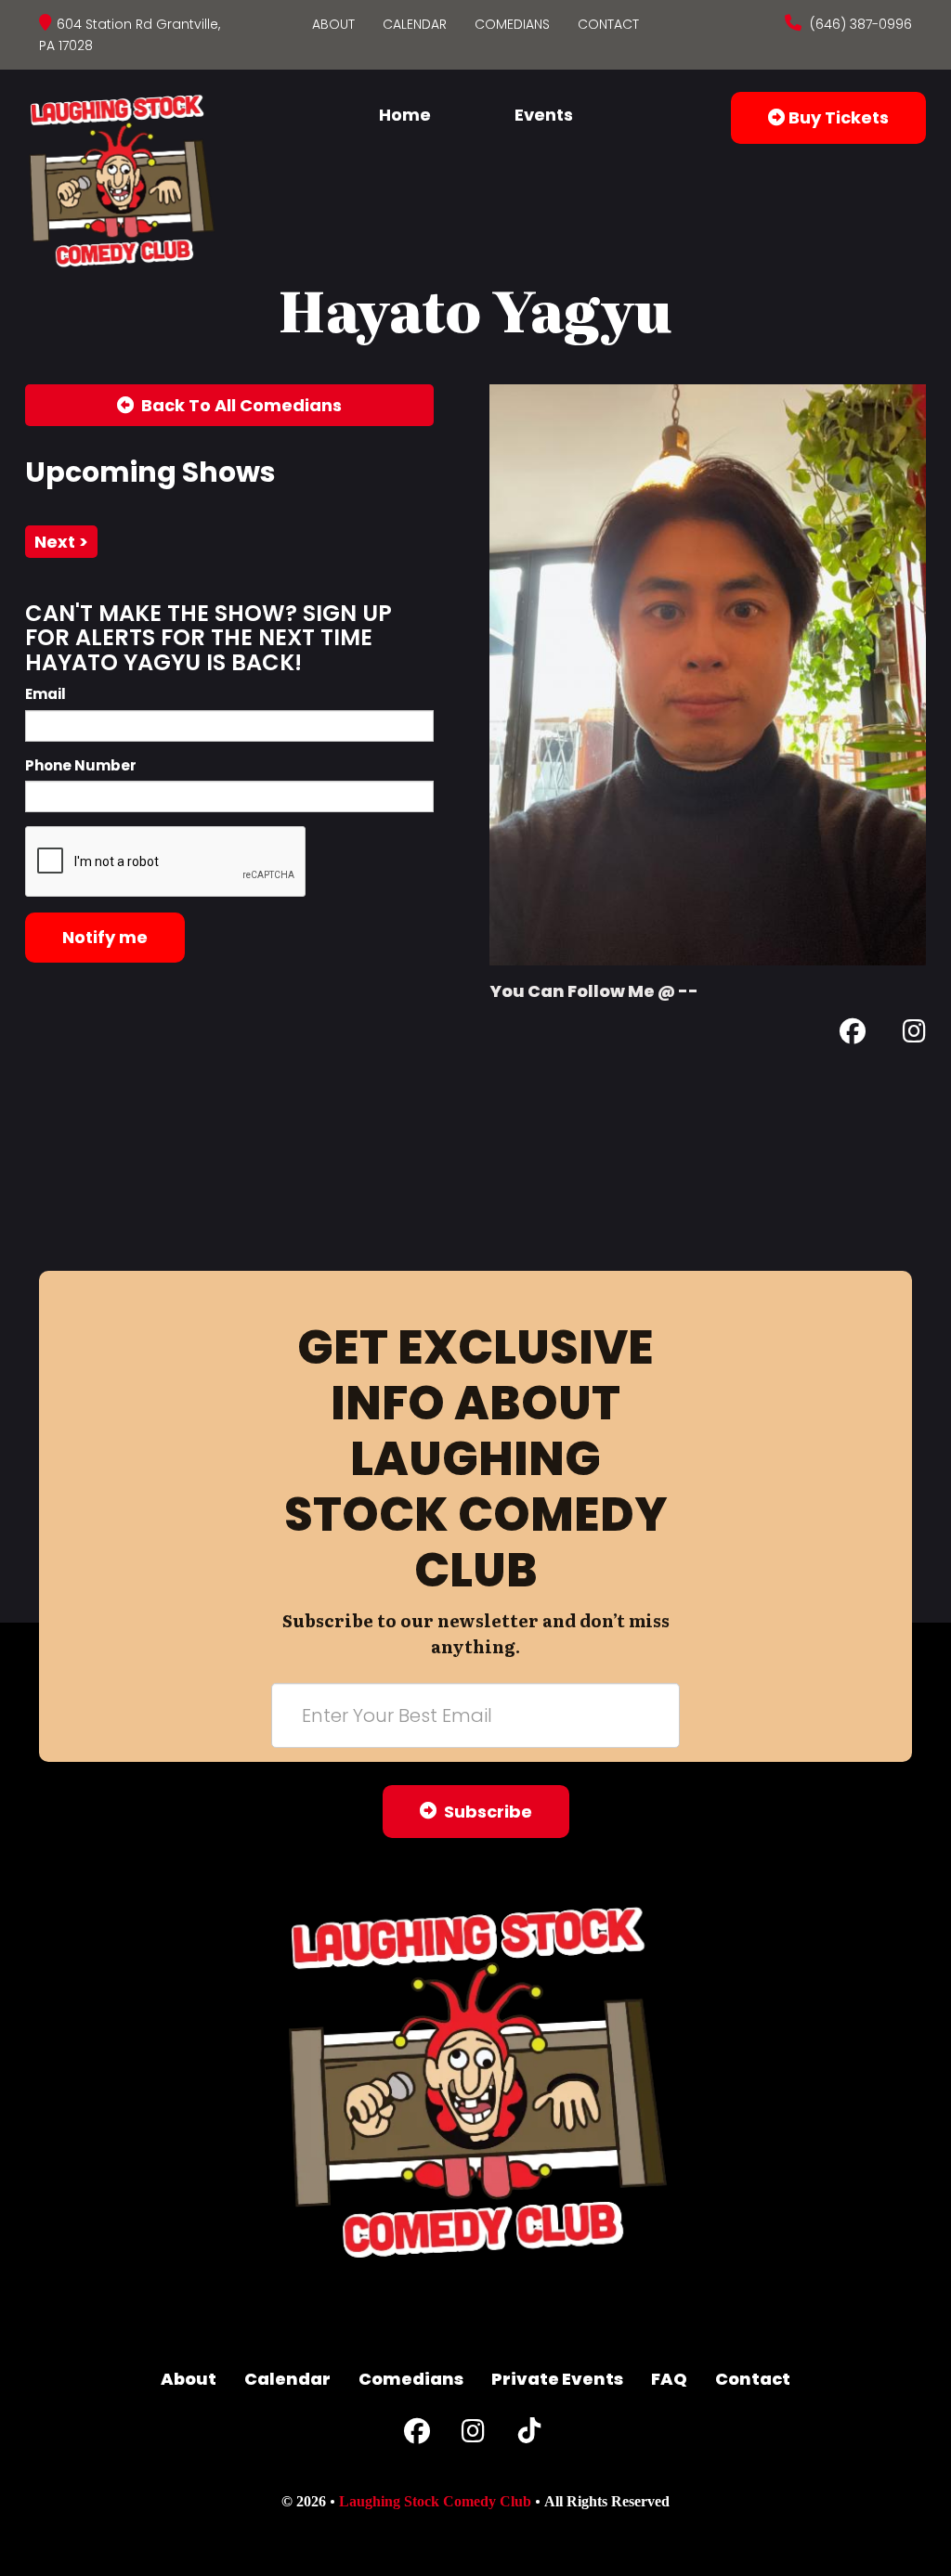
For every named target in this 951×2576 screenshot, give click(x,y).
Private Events (557, 2379)
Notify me (105, 937)
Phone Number (81, 765)
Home (405, 115)
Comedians (512, 24)
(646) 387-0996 (859, 24)
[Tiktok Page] (529, 2435)
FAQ (669, 2379)
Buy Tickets (837, 117)
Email (46, 694)
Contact (608, 24)
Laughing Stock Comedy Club (435, 2501)
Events (544, 115)
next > (61, 542)
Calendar (415, 24)
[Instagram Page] (914, 1035)
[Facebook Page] (853, 1035)
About (333, 24)
